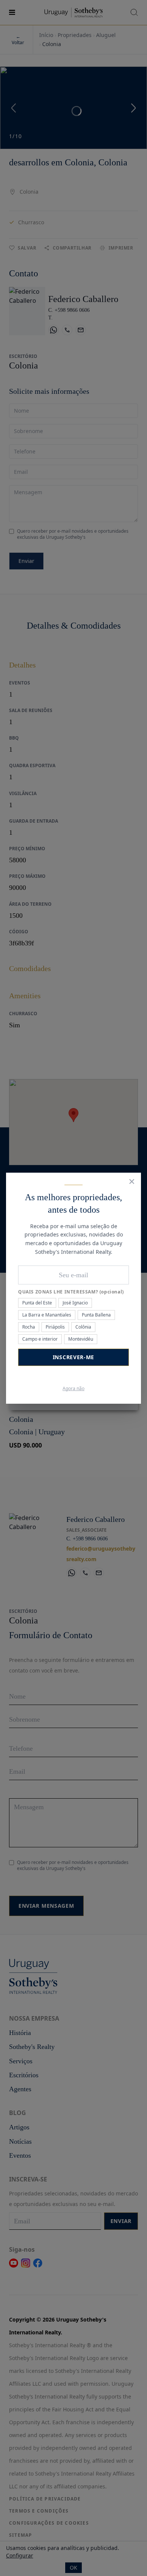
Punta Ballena (96, 1315)
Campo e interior (40, 1339)
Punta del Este (37, 1303)
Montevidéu (81, 1339)
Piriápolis (55, 1327)
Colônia (83, 1327)
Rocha (29, 1327)
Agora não (73, 1389)
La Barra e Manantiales (47, 1315)
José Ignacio (75, 1303)
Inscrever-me (73, 1357)
